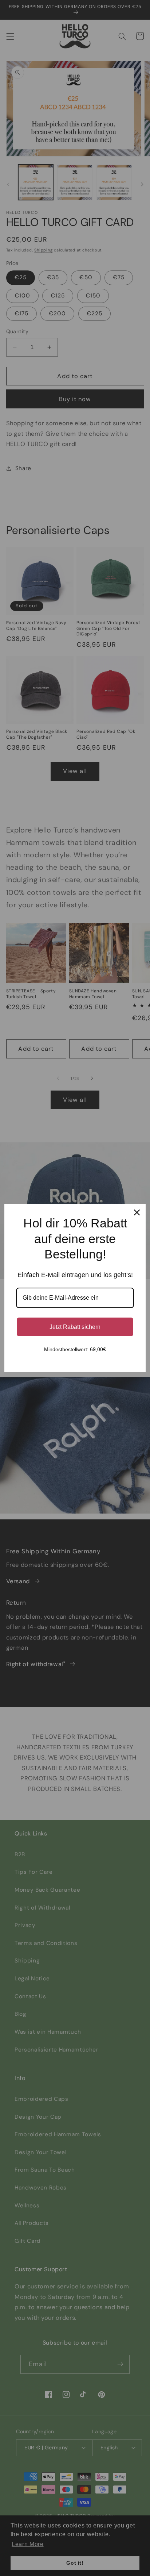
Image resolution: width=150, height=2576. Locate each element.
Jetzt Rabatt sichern (75, 1327)
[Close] (137, 1212)
